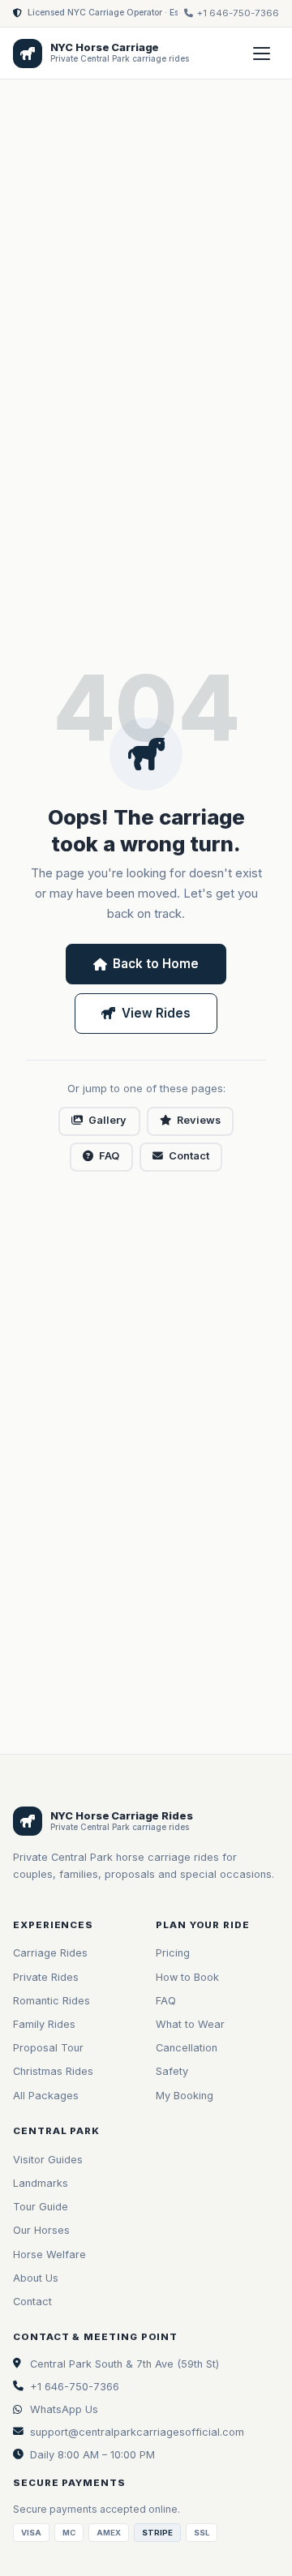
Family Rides (44, 2024)
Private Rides (46, 1977)
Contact (189, 1156)
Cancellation (187, 2048)
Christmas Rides (53, 2071)
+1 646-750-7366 (75, 2387)
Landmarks (41, 2183)
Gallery (107, 1120)
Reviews (199, 1120)
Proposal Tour (48, 2048)
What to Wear (190, 2024)
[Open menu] (261, 54)
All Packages (46, 2096)
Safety (172, 2071)
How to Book (187, 1977)
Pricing (173, 1953)
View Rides (156, 1013)
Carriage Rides (50, 1953)
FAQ (109, 1156)
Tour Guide (41, 2207)
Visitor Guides (48, 2160)
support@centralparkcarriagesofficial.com (137, 2432)
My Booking (185, 2096)
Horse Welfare (49, 2255)
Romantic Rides (52, 2001)
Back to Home (156, 964)
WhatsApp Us (64, 2409)
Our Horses (41, 2230)
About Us (36, 2278)
